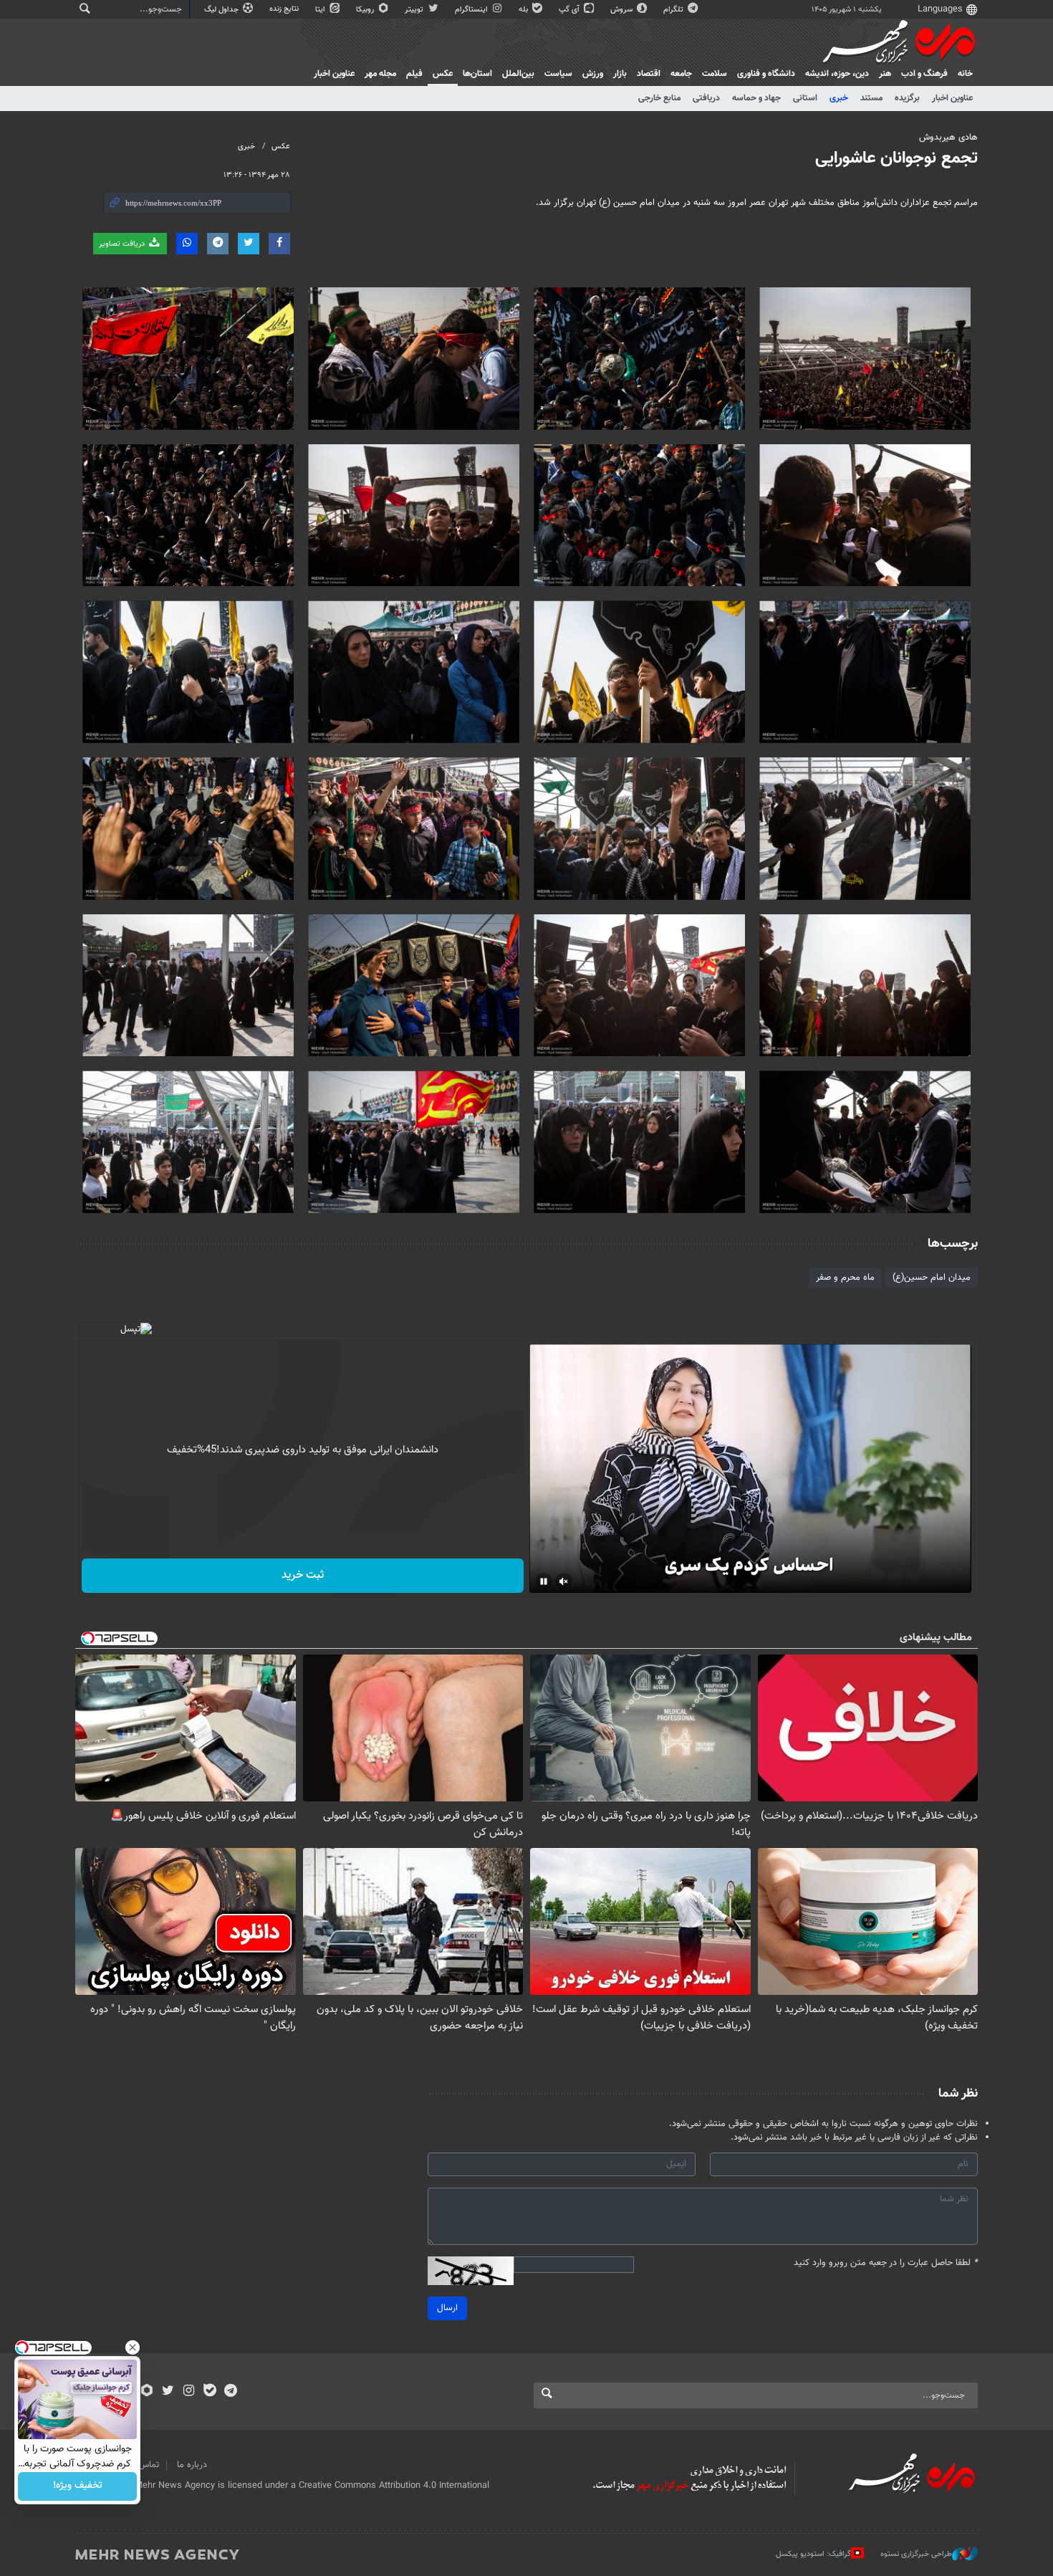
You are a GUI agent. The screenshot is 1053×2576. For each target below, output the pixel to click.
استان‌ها (477, 74)
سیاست (558, 74)
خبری (839, 98)
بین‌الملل (518, 74)
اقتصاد (649, 74)
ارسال (447, 2308)
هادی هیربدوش (948, 138)
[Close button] (133, 2347)
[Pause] (544, 1581)
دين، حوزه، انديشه (837, 74)
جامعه (681, 74)
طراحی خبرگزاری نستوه (916, 2553)
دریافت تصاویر (123, 244)
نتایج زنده (285, 9)
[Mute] (564, 1581)
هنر (885, 74)
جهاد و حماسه (756, 98)
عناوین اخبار (952, 98)
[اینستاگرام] (189, 2392)
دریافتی (706, 98)
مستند (871, 98)
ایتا (321, 10)
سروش (622, 10)
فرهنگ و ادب (924, 74)
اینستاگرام (472, 10)
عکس (443, 74)
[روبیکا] (147, 2392)
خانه (965, 74)
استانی (805, 98)
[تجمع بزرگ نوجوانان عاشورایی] (865, 359)
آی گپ (570, 10)
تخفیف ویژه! (78, 2486)
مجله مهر (380, 74)
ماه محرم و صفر (845, 1278)
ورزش (593, 74)
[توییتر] (168, 2392)
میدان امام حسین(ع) (932, 1278)
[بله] (210, 2392)
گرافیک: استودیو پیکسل (813, 2553)
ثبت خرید (303, 1575)
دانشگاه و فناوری (766, 74)
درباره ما (192, 2465)
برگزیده (907, 98)
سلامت (715, 74)
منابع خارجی (659, 98)
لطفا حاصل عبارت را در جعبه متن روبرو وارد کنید (886, 2263)
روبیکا (366, 10)
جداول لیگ (222, 10)
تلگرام (674, 10)
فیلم (414, 74)
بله (524, 10)
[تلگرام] (230, 2392)
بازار (620, 74)
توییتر (415, 10)
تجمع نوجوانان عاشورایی (896, 158)
